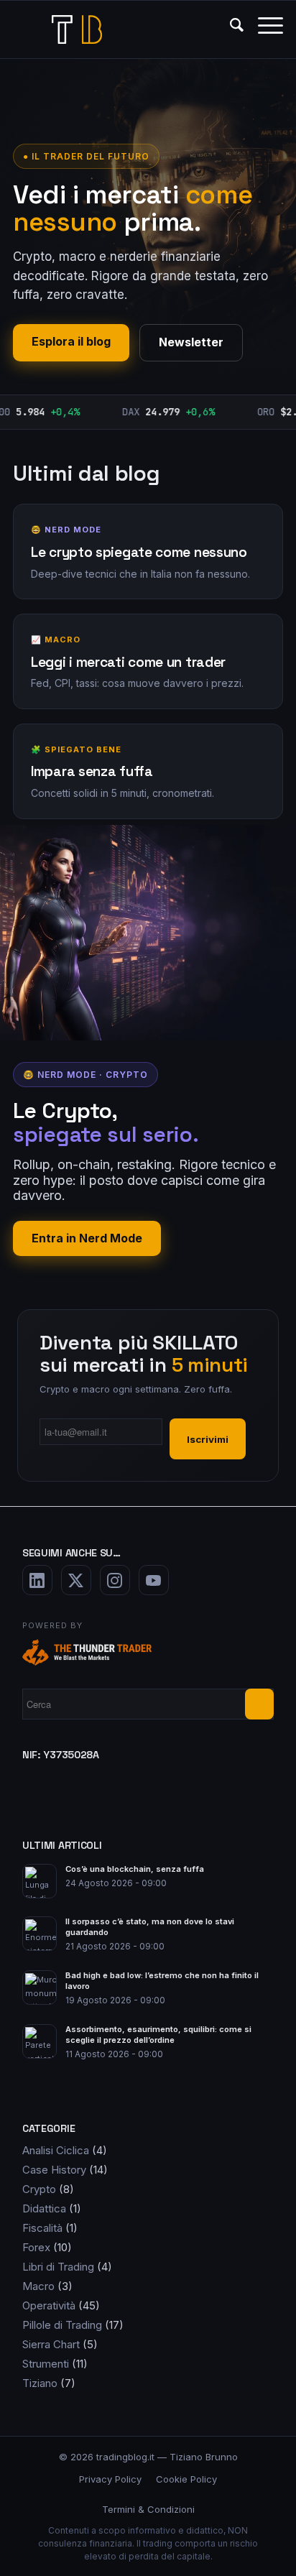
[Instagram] (115, 1580)
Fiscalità (42, 2228)
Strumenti (46, 2364)
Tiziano (40, 2383)
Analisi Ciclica (56, 2150)
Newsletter (191, 342)
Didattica (44, 2208)
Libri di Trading (58, 2267)
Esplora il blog (71, 341)
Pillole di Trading (62, 2325)
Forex (36, 2247)
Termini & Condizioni (148, 2509)
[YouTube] (154, 1580)
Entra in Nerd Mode (87, 1238)
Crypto (39, 2189)
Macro (38, 2286)
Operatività (49, 2305)
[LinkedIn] (37, 1580)
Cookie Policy (186, 2479)
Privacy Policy (110, 2479)
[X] (76, 1580)
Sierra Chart (51, 2344)
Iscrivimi (208, 1439)
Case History (54, 2170)
